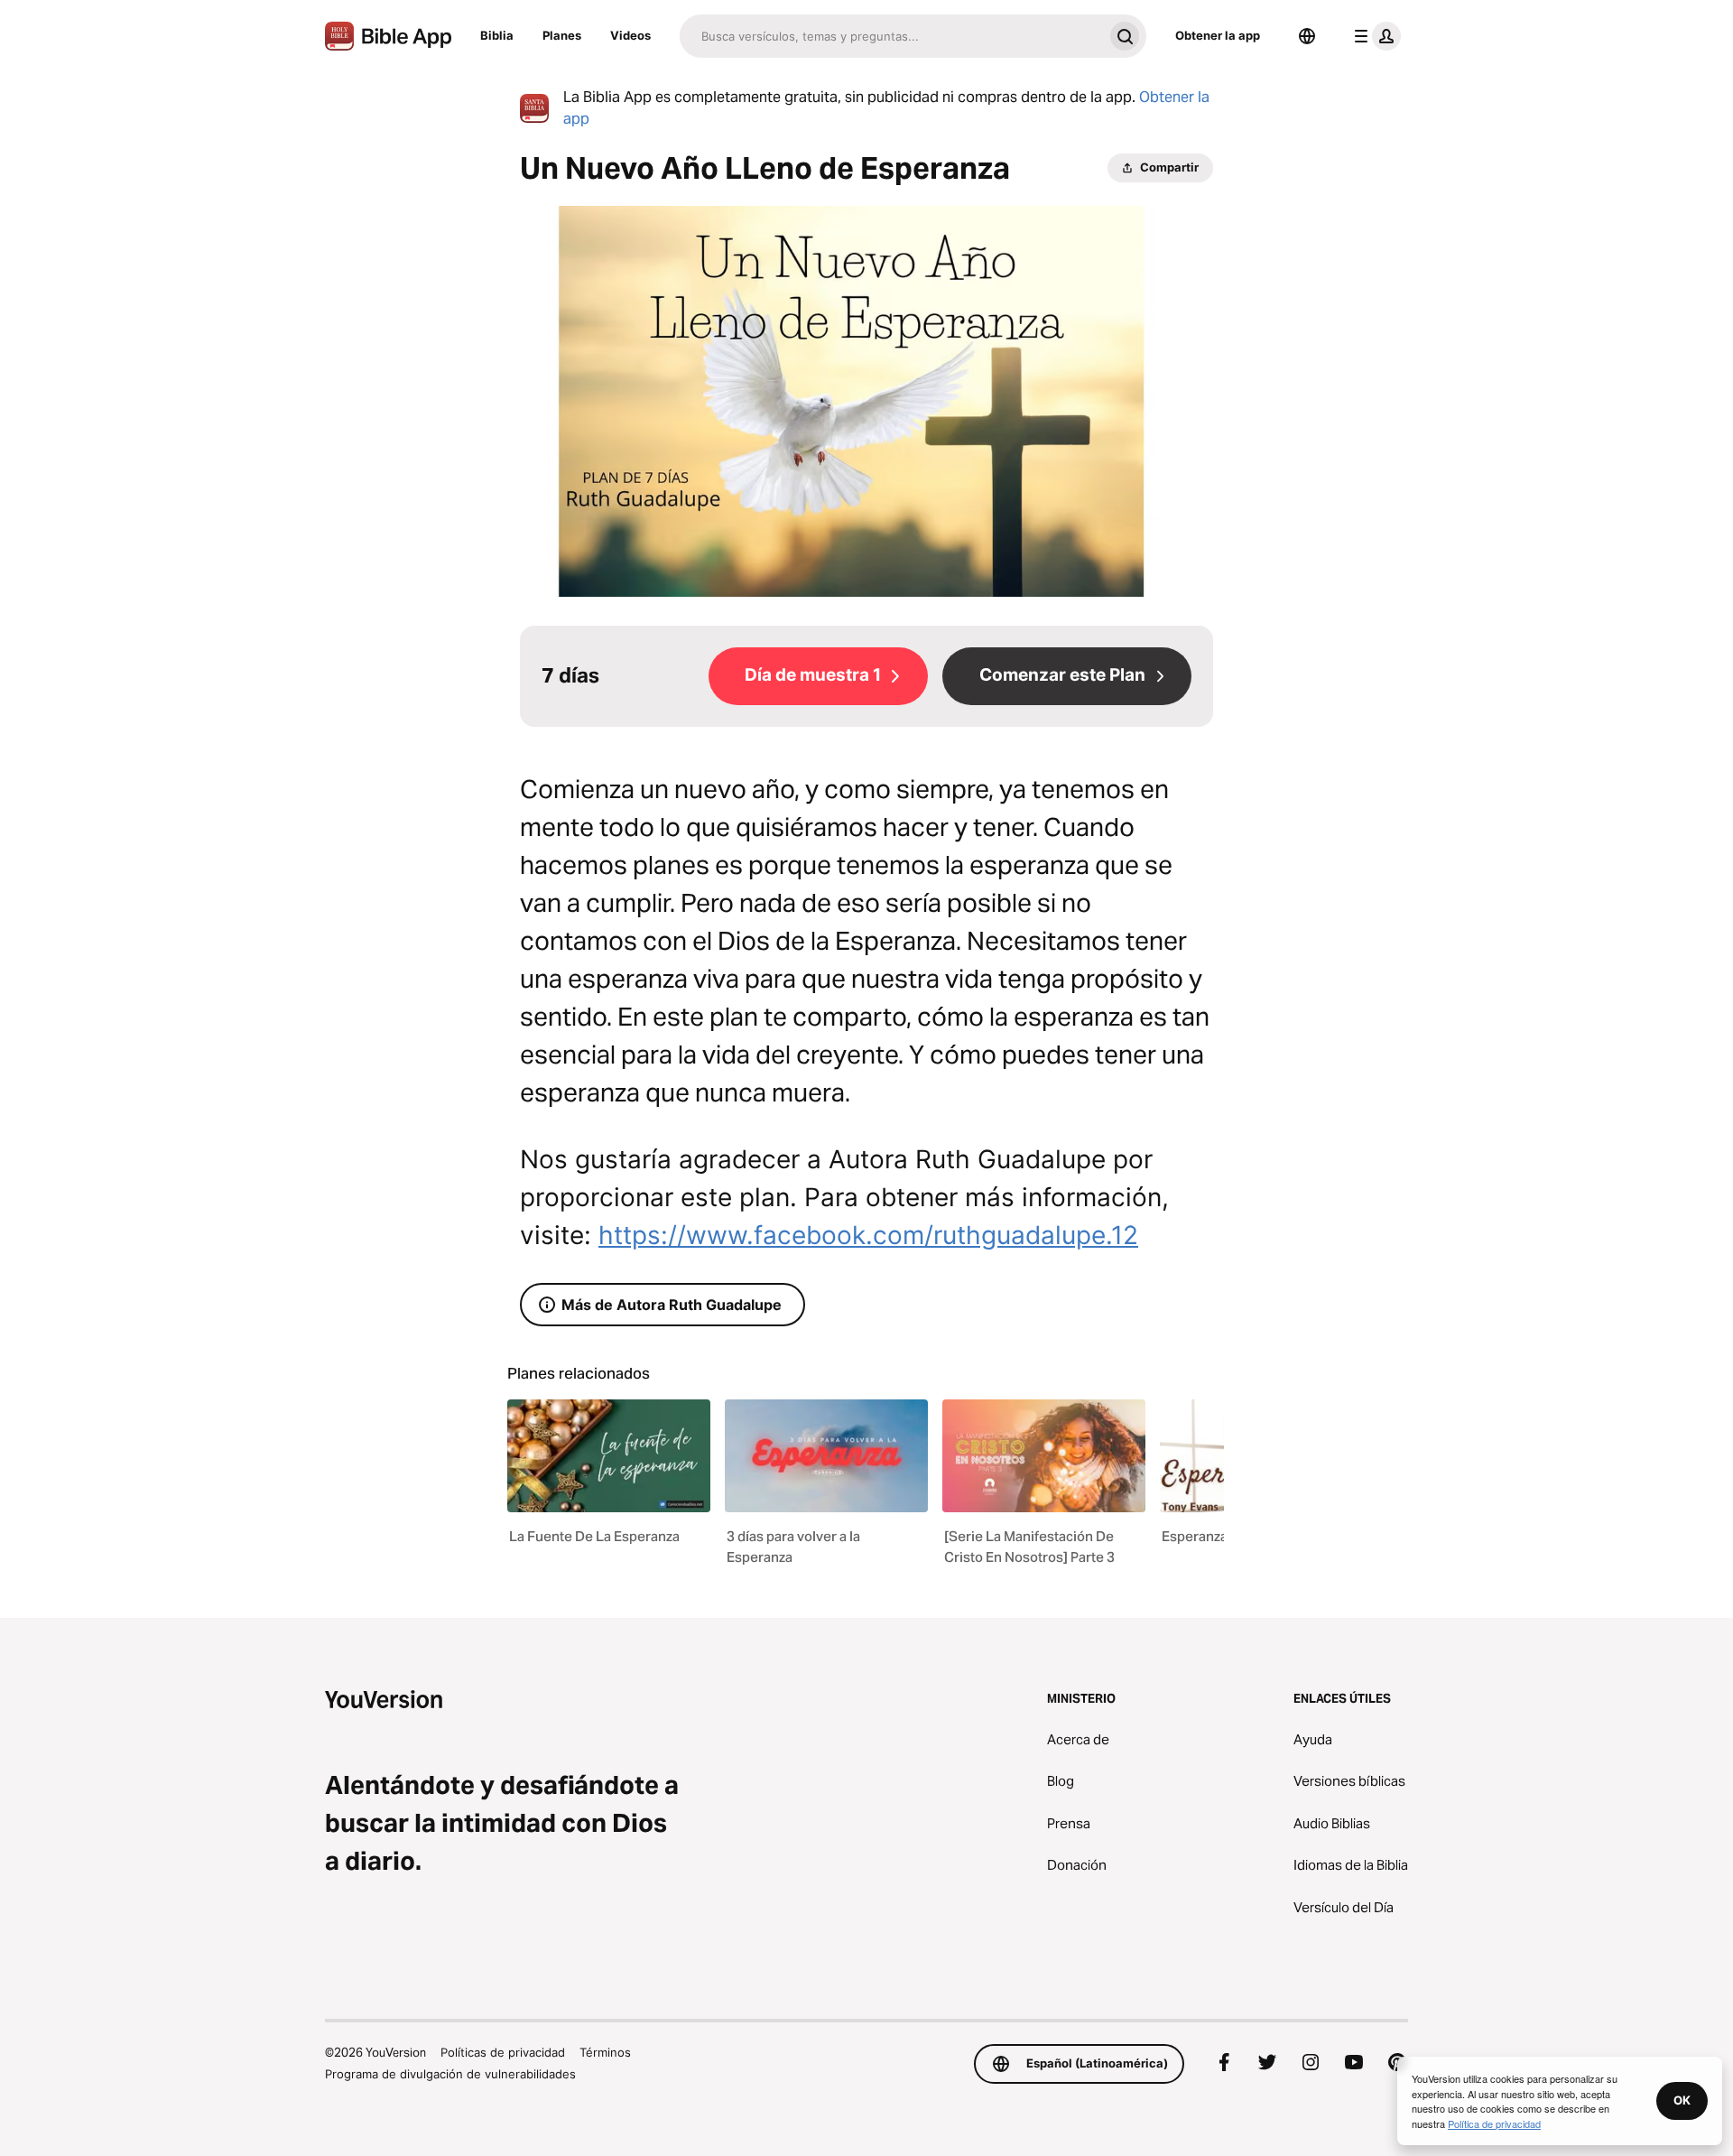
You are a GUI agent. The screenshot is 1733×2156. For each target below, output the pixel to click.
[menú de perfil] (1374, 36)
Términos (605, 2052)
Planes (562, 35)
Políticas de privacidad (503, 2052)
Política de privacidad (1494, 2123)
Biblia (497, 35)
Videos (630, 35)
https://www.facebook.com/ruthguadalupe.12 (868, 1235)
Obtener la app (1218, 35)
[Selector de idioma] (1307, 36)
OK (1682, 2100)
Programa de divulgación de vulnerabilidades (450, 2074)
